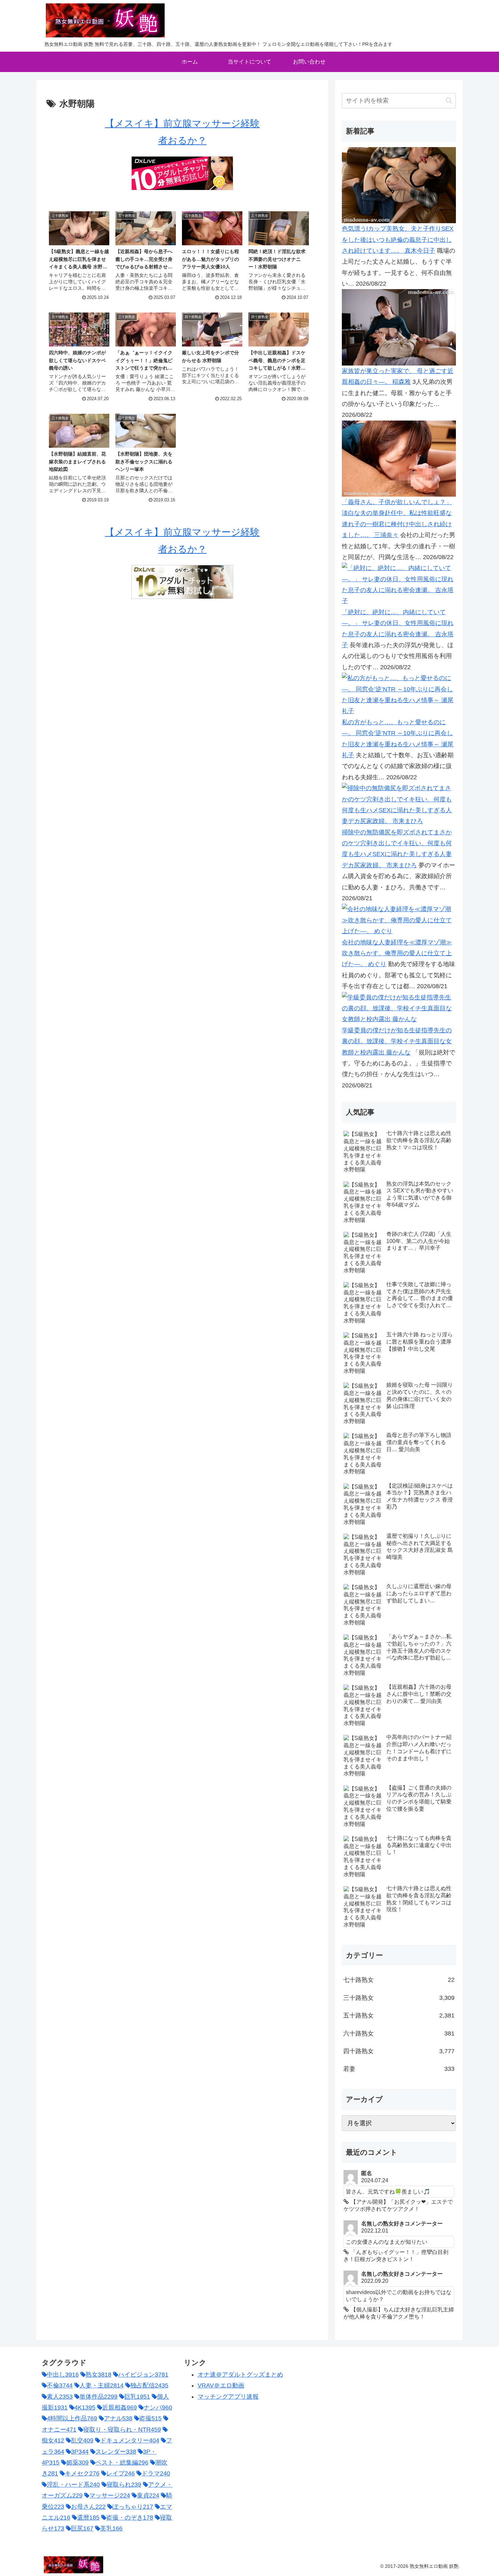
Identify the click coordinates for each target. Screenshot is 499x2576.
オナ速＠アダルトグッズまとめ (240, 2375)
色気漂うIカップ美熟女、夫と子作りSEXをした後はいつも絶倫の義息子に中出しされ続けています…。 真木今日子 (398, 240)
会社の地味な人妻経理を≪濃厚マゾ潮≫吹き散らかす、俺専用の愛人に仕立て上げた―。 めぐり (397, 953)
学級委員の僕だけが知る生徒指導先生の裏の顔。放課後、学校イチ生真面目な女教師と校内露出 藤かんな (397, 1041)
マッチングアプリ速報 (228, 2397)
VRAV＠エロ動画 (221, 2385)
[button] (449, 100)
